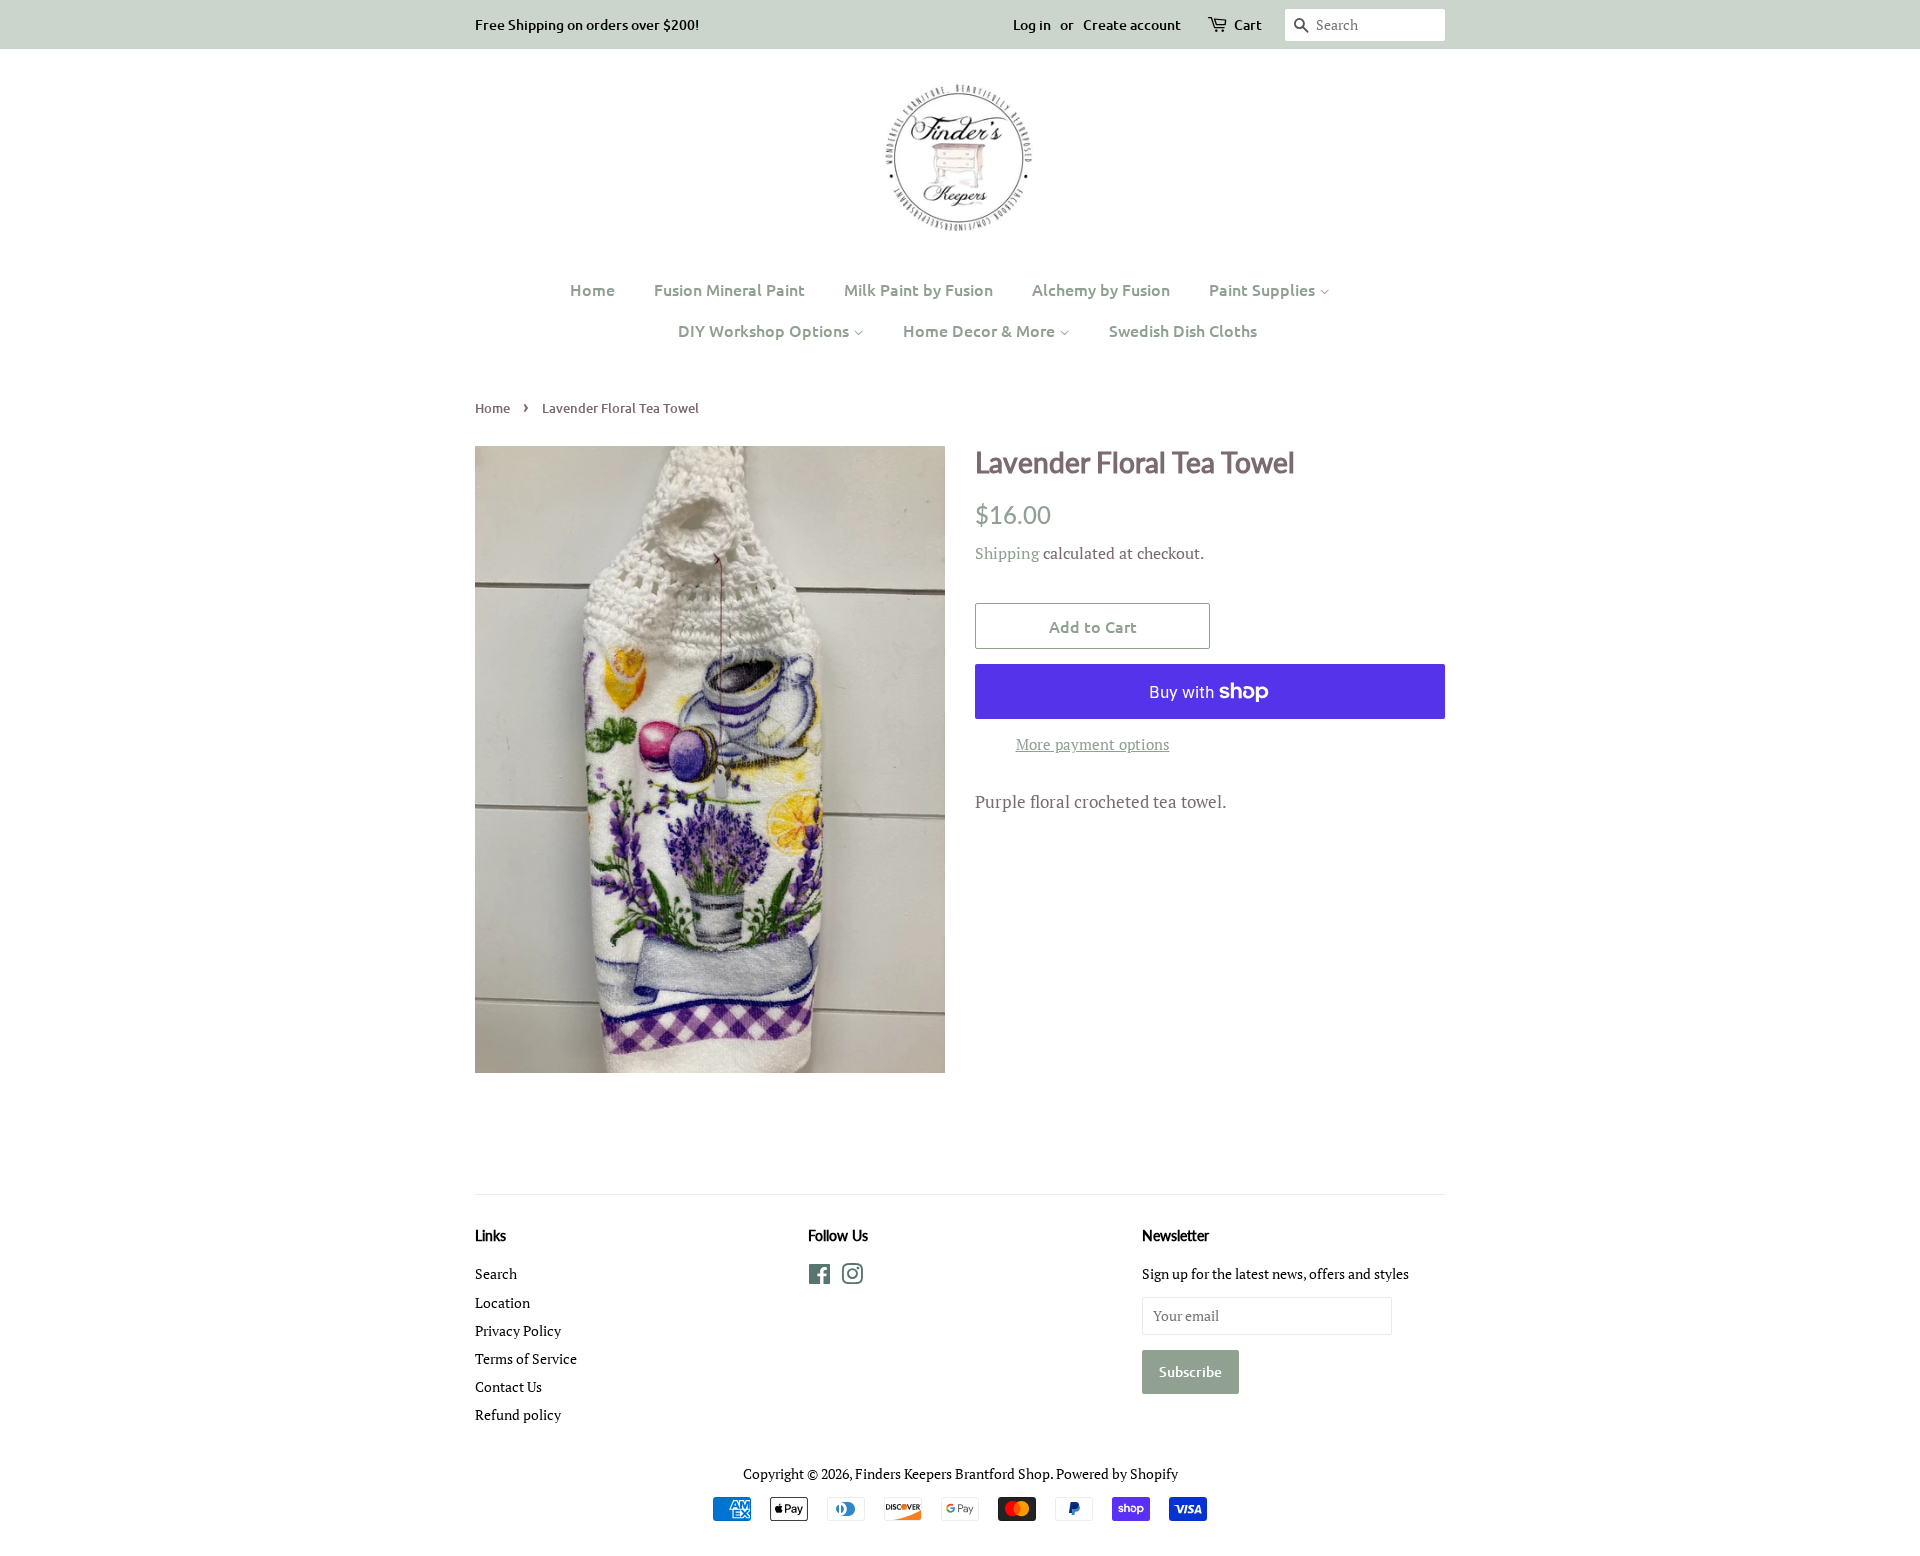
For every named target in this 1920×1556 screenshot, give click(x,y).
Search (496, 1273)
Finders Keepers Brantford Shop (952, 1473)
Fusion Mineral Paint (729, 289)
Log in (1032, 24)
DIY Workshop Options (765, 330)
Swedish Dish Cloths (1183, 330)
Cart (1248, 24)
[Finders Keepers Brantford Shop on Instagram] (852, 1277)
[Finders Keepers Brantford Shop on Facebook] (819, 1277)
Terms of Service (526, 1358)
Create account (1132, 24)
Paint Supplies (1264, 289)
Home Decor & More (981, 330)
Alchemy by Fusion (1101, 289)
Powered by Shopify (1117, 1473)
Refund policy (518, 1414)
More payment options (1093, 744)
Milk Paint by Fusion (918, 289)
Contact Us (508, 1386)
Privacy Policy (518, 1330)
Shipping (1007, 553)
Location (502, 1302)
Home (592, 289)
